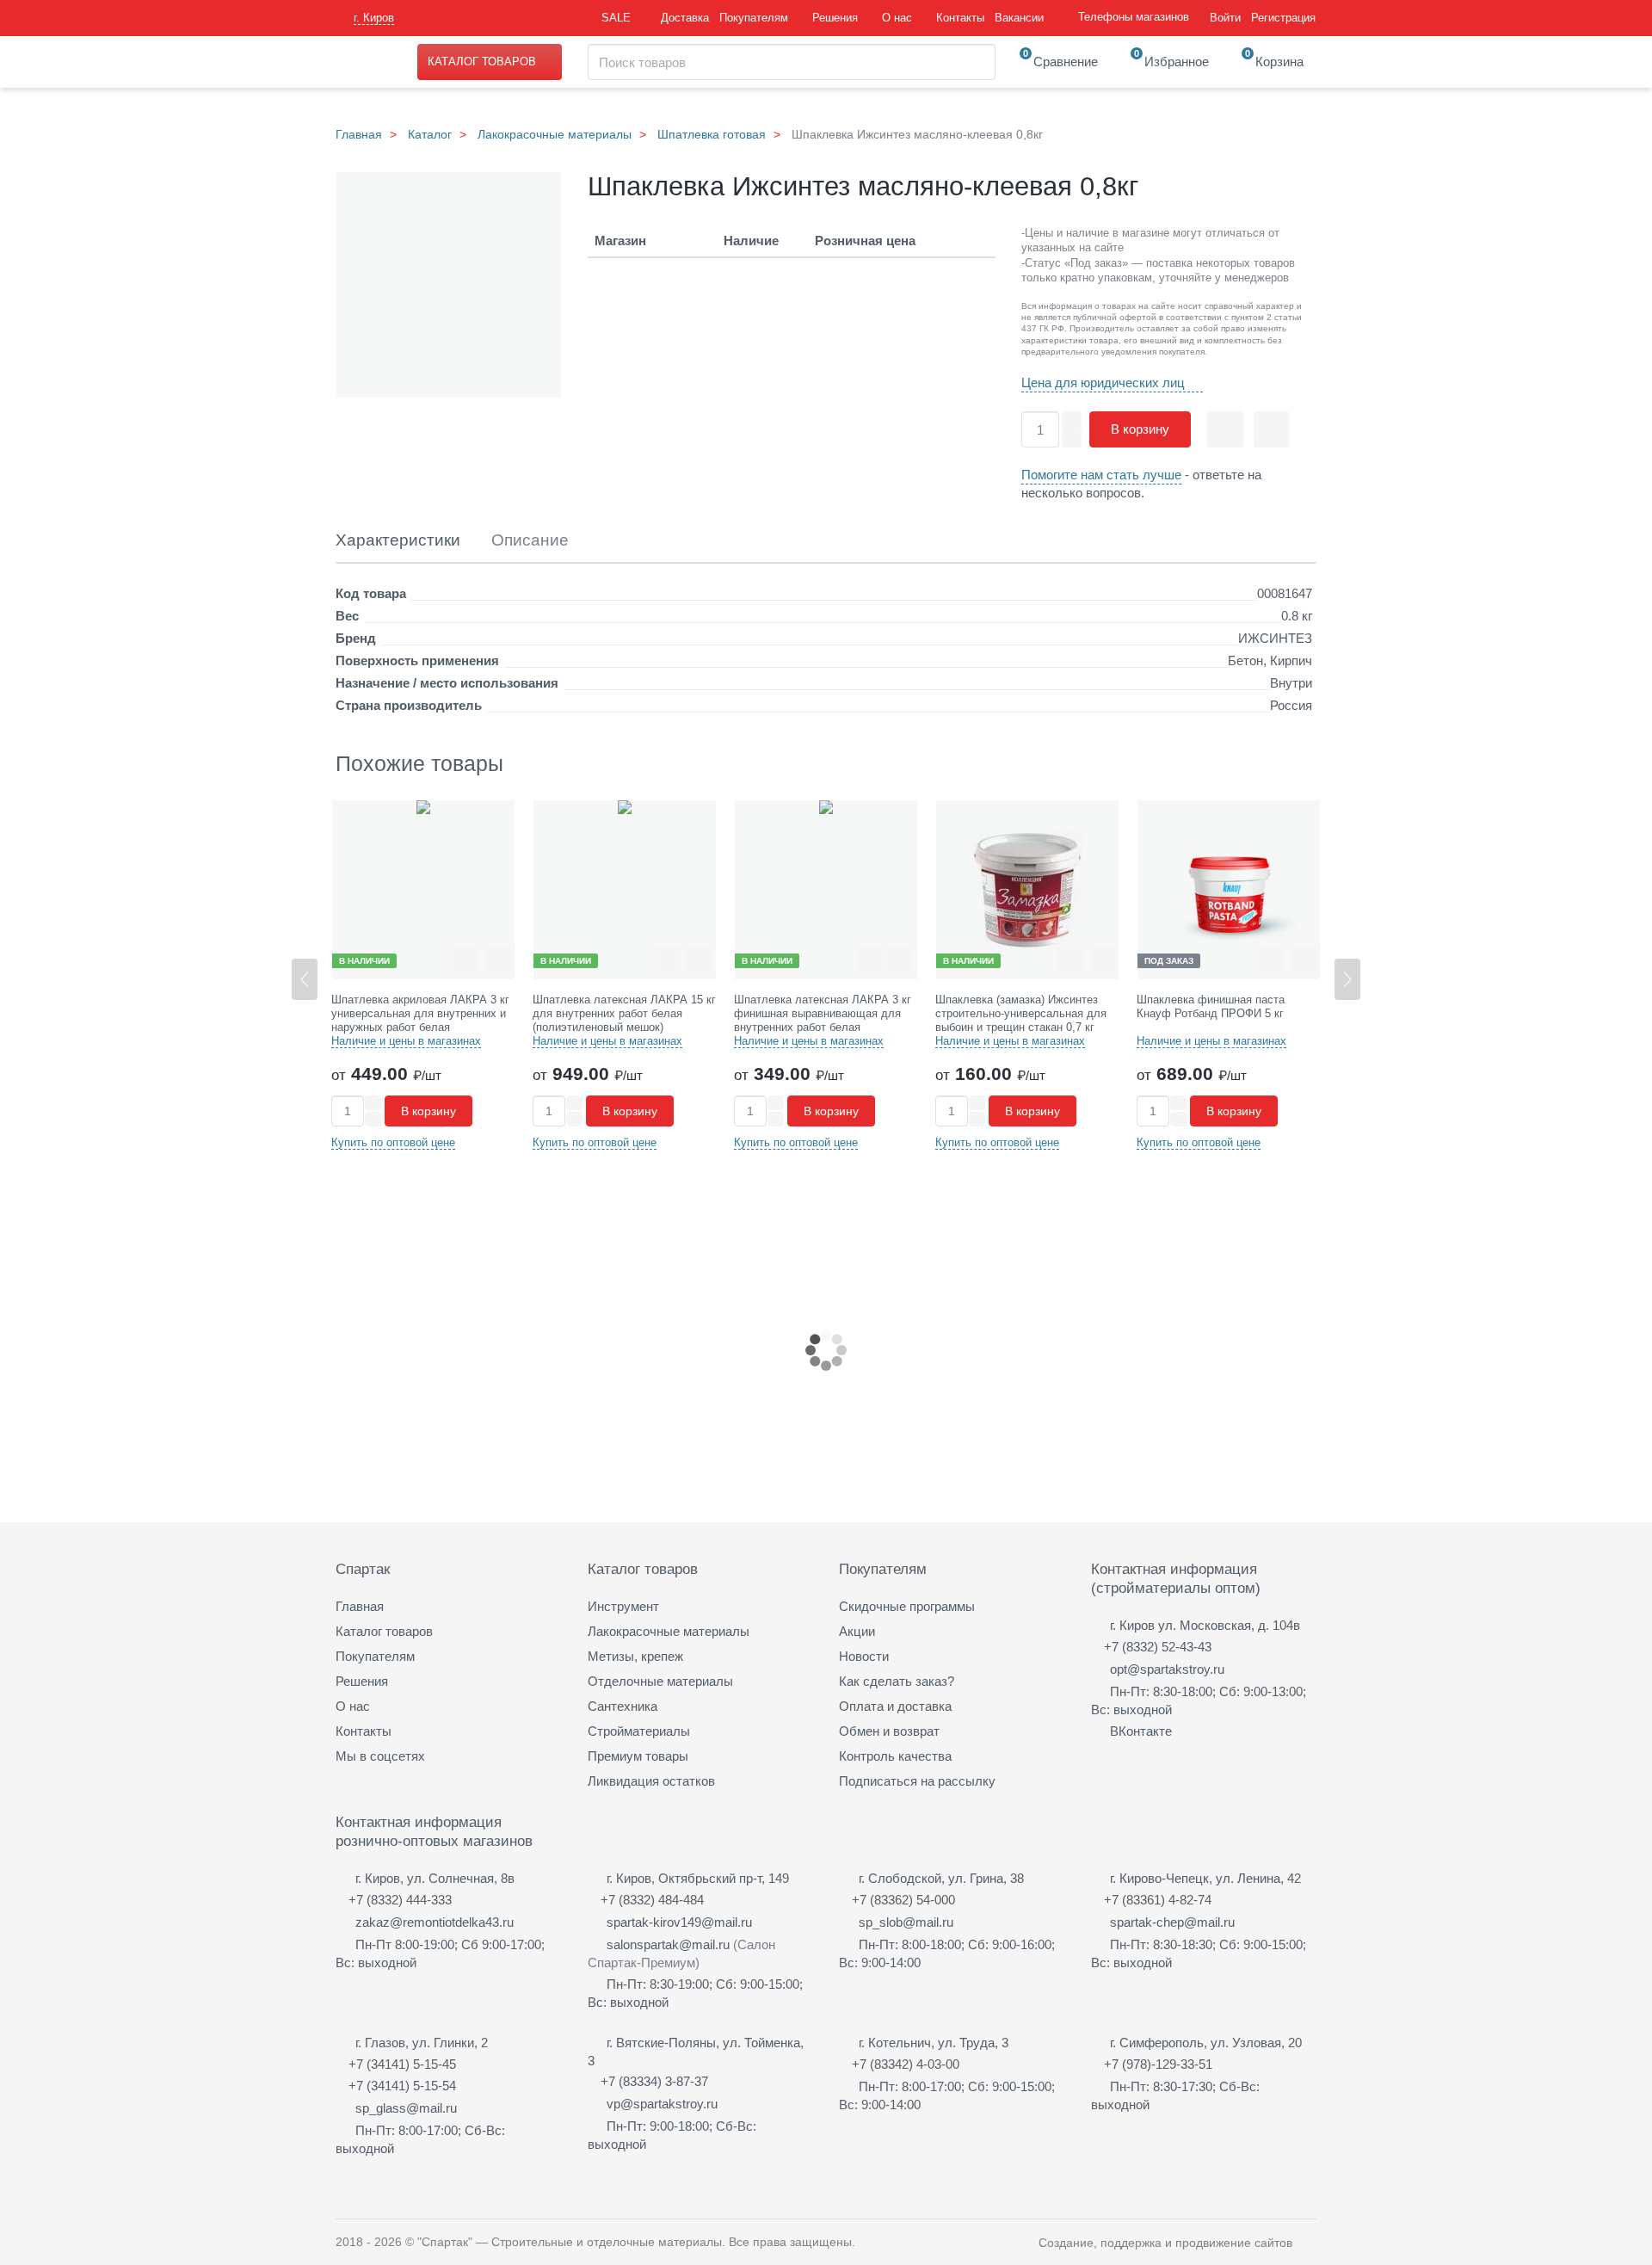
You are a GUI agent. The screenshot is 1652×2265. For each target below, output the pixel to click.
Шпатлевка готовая (712, 134)
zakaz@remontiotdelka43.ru (435, 1922)
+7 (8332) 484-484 (652, 1900)
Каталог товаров (482, 62)
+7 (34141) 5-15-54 (402, 2086)
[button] (1347, 979)
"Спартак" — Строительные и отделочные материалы (570, 2242)
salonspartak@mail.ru (668, 1944)
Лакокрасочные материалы (555, 134)
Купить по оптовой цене (393, 1142)
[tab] (398, 541)
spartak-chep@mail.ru (1172, 1922)
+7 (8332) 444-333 (400, 1900)
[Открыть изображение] (449, 286)
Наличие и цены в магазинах (406, 1041)
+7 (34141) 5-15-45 (402, 2064)
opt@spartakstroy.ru (1167, 1669)
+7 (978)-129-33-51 (1158, 2064)
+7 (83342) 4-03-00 (906, 2064)
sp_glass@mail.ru (406, 2108)
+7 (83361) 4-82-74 (1158, 1900)
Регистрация (1283, 18)
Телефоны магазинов (1134, 17)
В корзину (1140, 429)
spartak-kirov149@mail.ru (679, 1922)
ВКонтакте (1141, 1731)
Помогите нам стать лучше (1101, 475)
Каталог (430, 134)
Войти (1225, 18)
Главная (359, 134)
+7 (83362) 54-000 (903, 1900)
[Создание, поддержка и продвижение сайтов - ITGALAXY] (1310, 2242)
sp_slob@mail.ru (906, 1922)
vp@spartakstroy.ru (662, 2104)
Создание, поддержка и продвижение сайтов (1165, 2243)
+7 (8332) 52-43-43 (1158, 1647)
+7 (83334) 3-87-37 (654, 2081)
